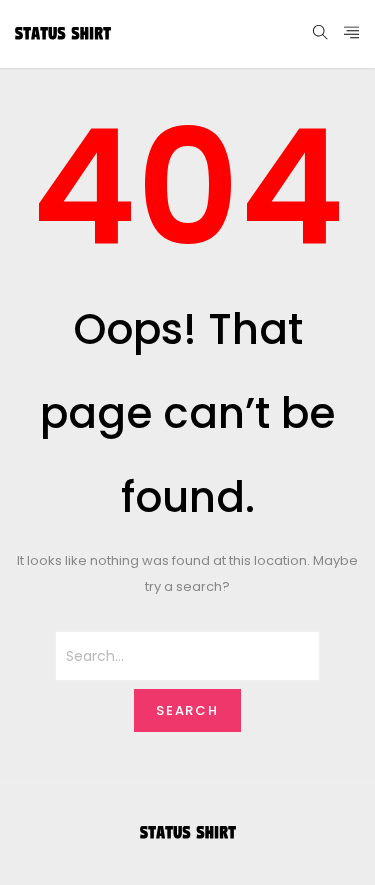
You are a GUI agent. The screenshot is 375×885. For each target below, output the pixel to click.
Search (188, 710)
